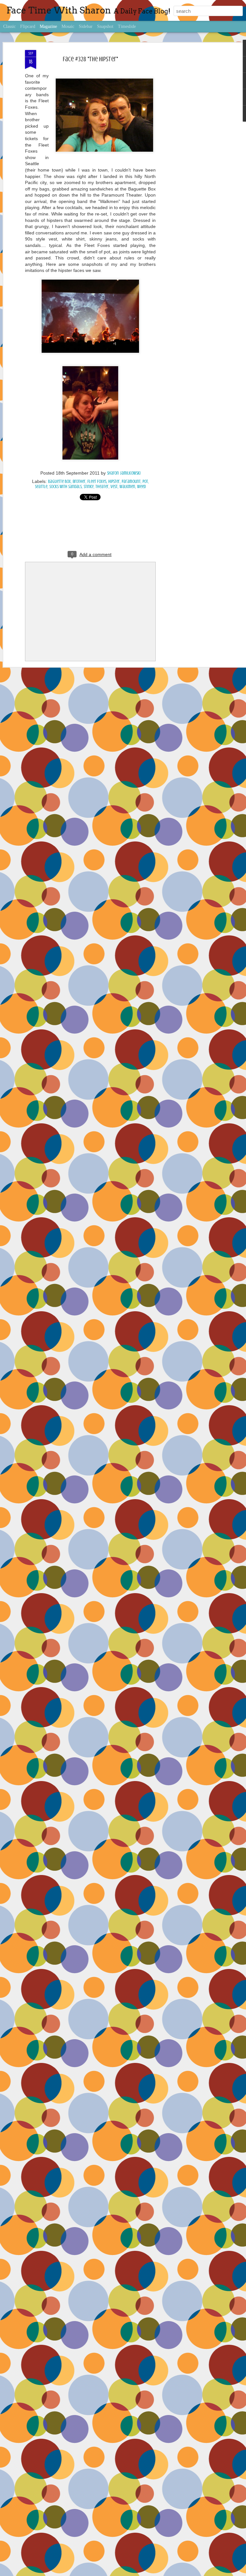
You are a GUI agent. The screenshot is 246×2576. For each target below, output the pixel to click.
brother (79, 481)
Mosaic (68, 26)
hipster (114, 481)
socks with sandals (66, 487)
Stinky (89, 487)
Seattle (41, 487)
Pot (145, 481)
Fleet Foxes (97, 481)
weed (141, 487)
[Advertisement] (191, 151)
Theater (102, 487)
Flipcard (28, 26)
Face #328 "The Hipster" (90, 59)
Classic (9, 26)
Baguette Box (59, 481)
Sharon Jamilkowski (124, 473)
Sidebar (86, 26)
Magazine (48, 26)
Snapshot (105, 26)
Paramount (131, 481)
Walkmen (127, 487)
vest (114, 487)
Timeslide (127, 26)
